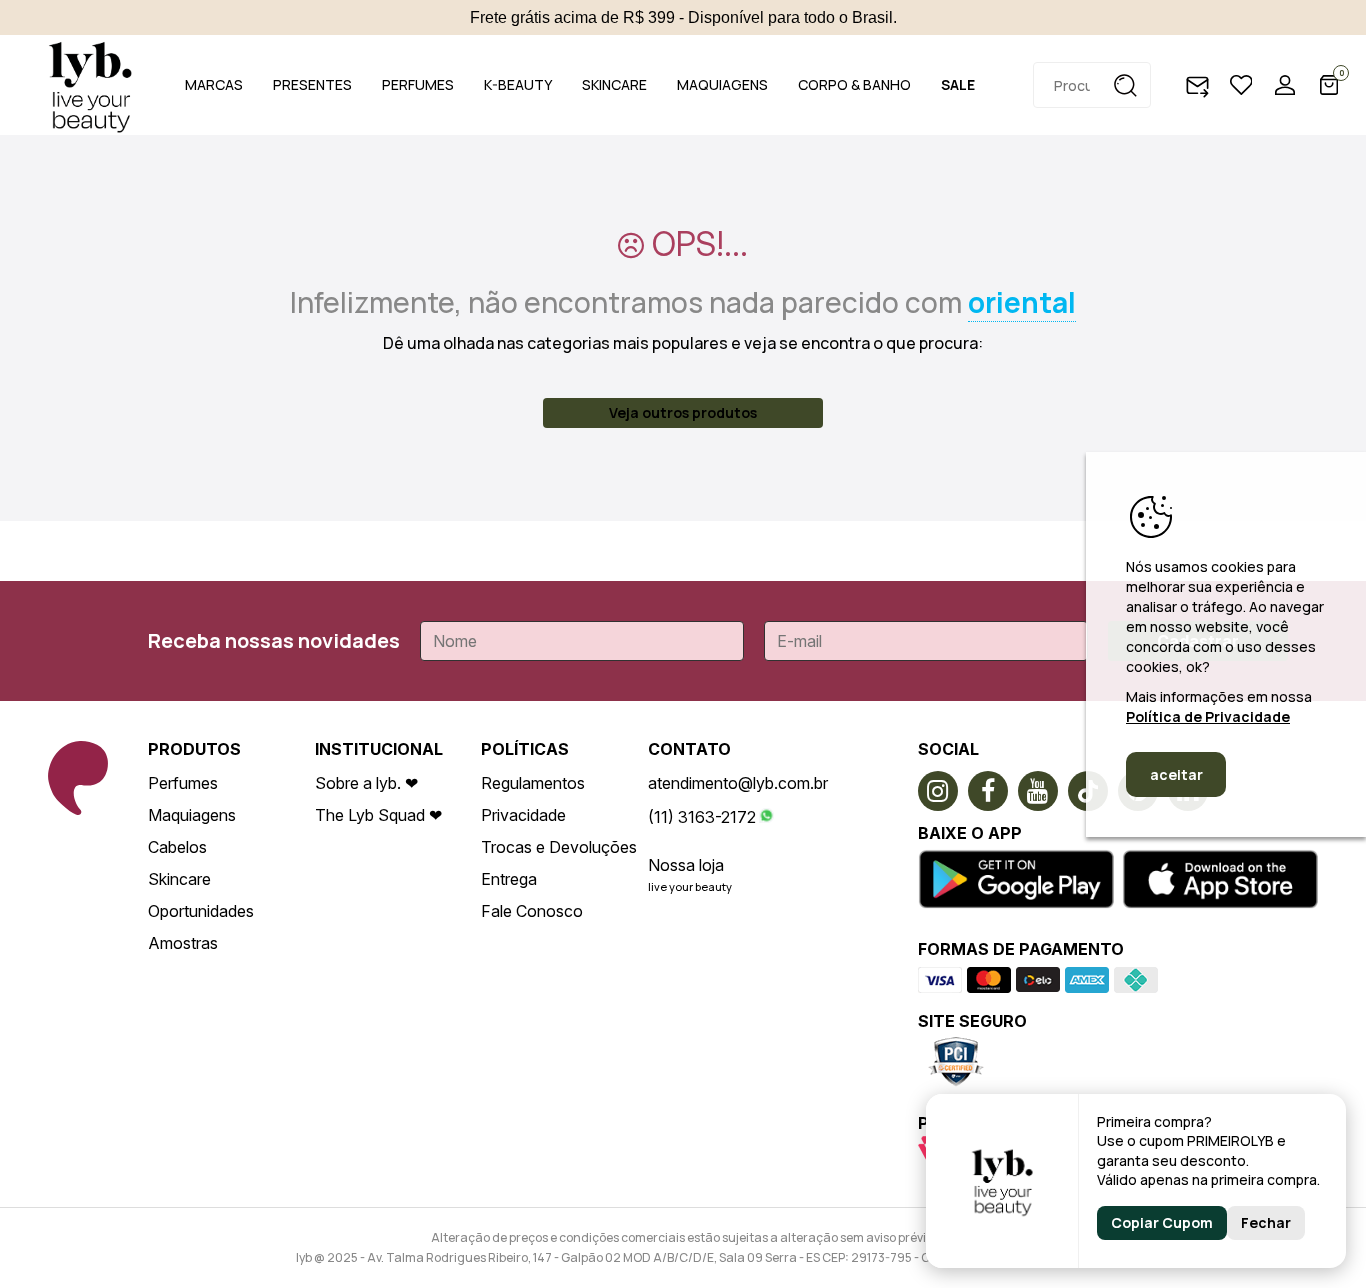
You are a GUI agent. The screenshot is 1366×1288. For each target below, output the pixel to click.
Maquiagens (192, 815)
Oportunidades (201, 911)
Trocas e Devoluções (559, 847)
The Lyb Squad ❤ (378, 815)
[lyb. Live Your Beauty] (90, 85)
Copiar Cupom (1162, 1222)
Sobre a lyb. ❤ (366, 783)
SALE (958, 84)
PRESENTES (312, 84)
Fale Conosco (532, 911)
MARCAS (214, 84)
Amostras (183, 943)
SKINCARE (614, 84)
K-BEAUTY (518, 84)
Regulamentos (533, 783)
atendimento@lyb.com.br (738, 783)
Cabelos (177, 847)
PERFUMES (418, 84)
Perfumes (183, 783)
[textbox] (1092, 85)
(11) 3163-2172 (702, 817)
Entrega (509, 879)
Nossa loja (686, 865)
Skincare (179, 879)
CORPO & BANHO (854, 84)
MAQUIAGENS (722, 84)
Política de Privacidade (1208, 716)
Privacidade (523, 815)
